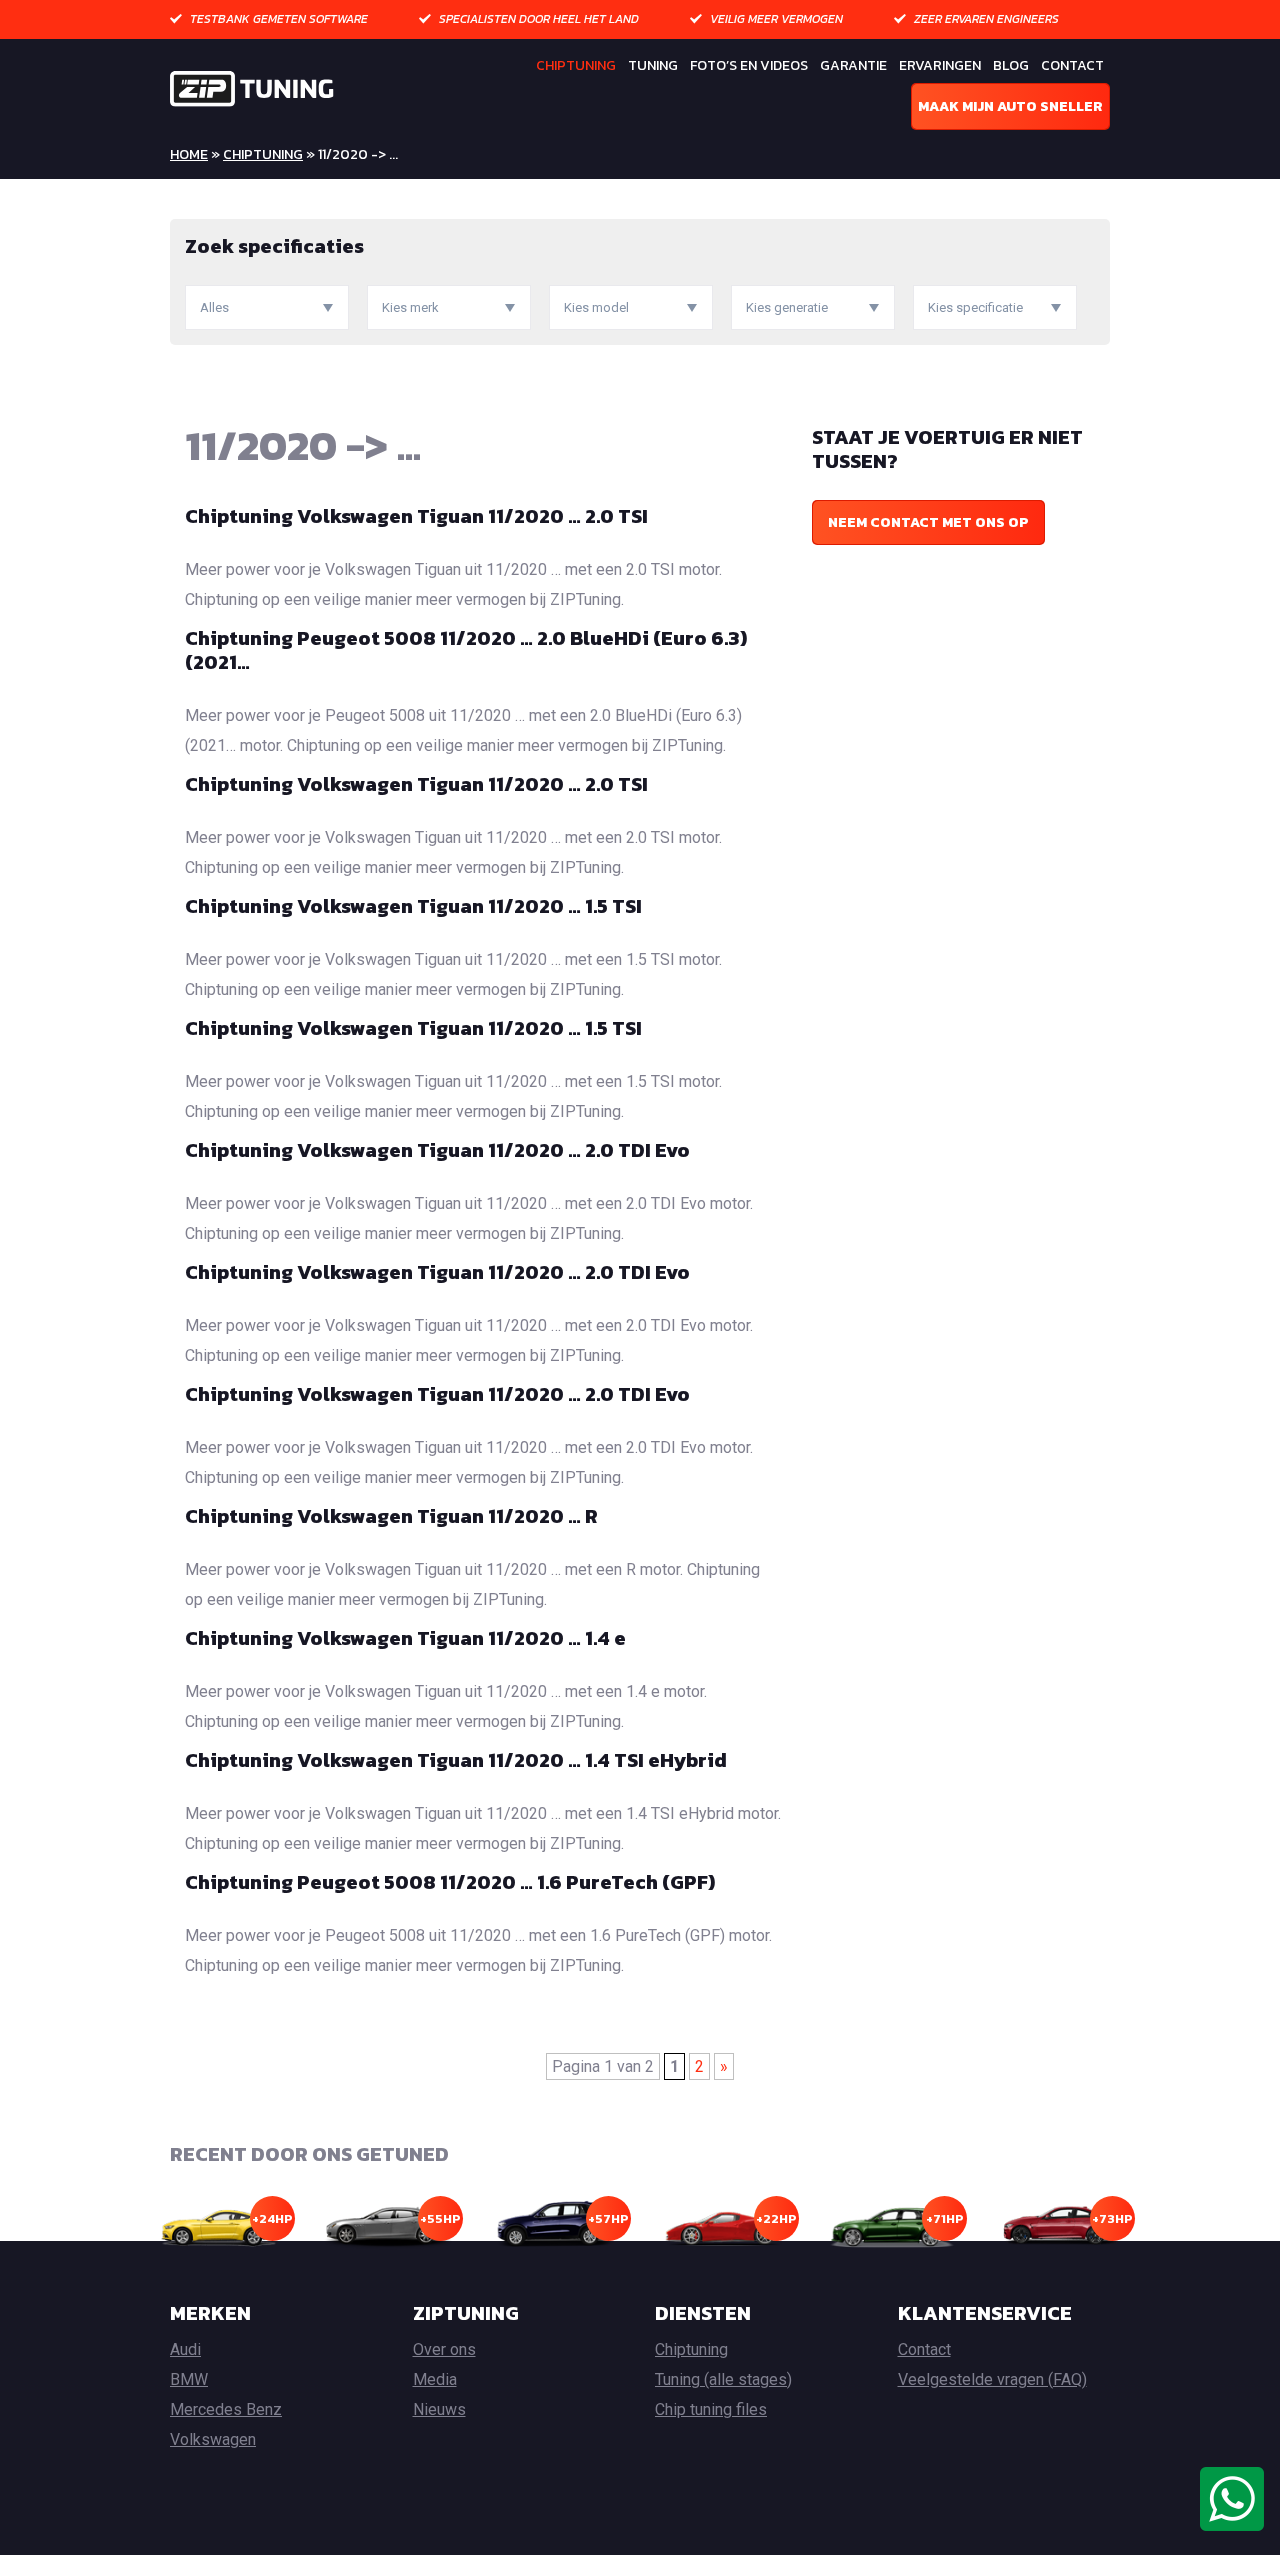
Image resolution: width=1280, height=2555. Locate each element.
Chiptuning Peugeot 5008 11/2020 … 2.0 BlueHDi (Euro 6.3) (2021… (466, 650)
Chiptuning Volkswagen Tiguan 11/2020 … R (391, 1516)
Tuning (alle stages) (723, 2379)
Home (189, 154)
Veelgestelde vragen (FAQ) (992, 2379)
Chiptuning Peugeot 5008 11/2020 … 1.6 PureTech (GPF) (450, 1882)
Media (435, 2379)
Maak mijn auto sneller (1010, 106)
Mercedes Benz (226, 2409)
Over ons (444, 2349)
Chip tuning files (711, 2409)
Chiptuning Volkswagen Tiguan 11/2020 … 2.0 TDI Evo (437, 1150)
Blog (1011, 65)
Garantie (853, 65)
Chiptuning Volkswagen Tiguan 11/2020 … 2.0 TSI (416, 516)
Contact (1072, 65)
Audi (185, 2349)
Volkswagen (213, 2439)
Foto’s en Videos (749, 65)
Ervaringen (940, 65)
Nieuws (439, 2409)
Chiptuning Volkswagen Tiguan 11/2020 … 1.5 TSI (413, 906)
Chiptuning (576, 65)
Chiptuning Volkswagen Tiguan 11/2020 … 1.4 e (405, 1638)
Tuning (653, 65)
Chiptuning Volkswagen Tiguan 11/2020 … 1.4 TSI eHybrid (456, 1760)
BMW (189, 2379)
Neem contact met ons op (928, 522)
